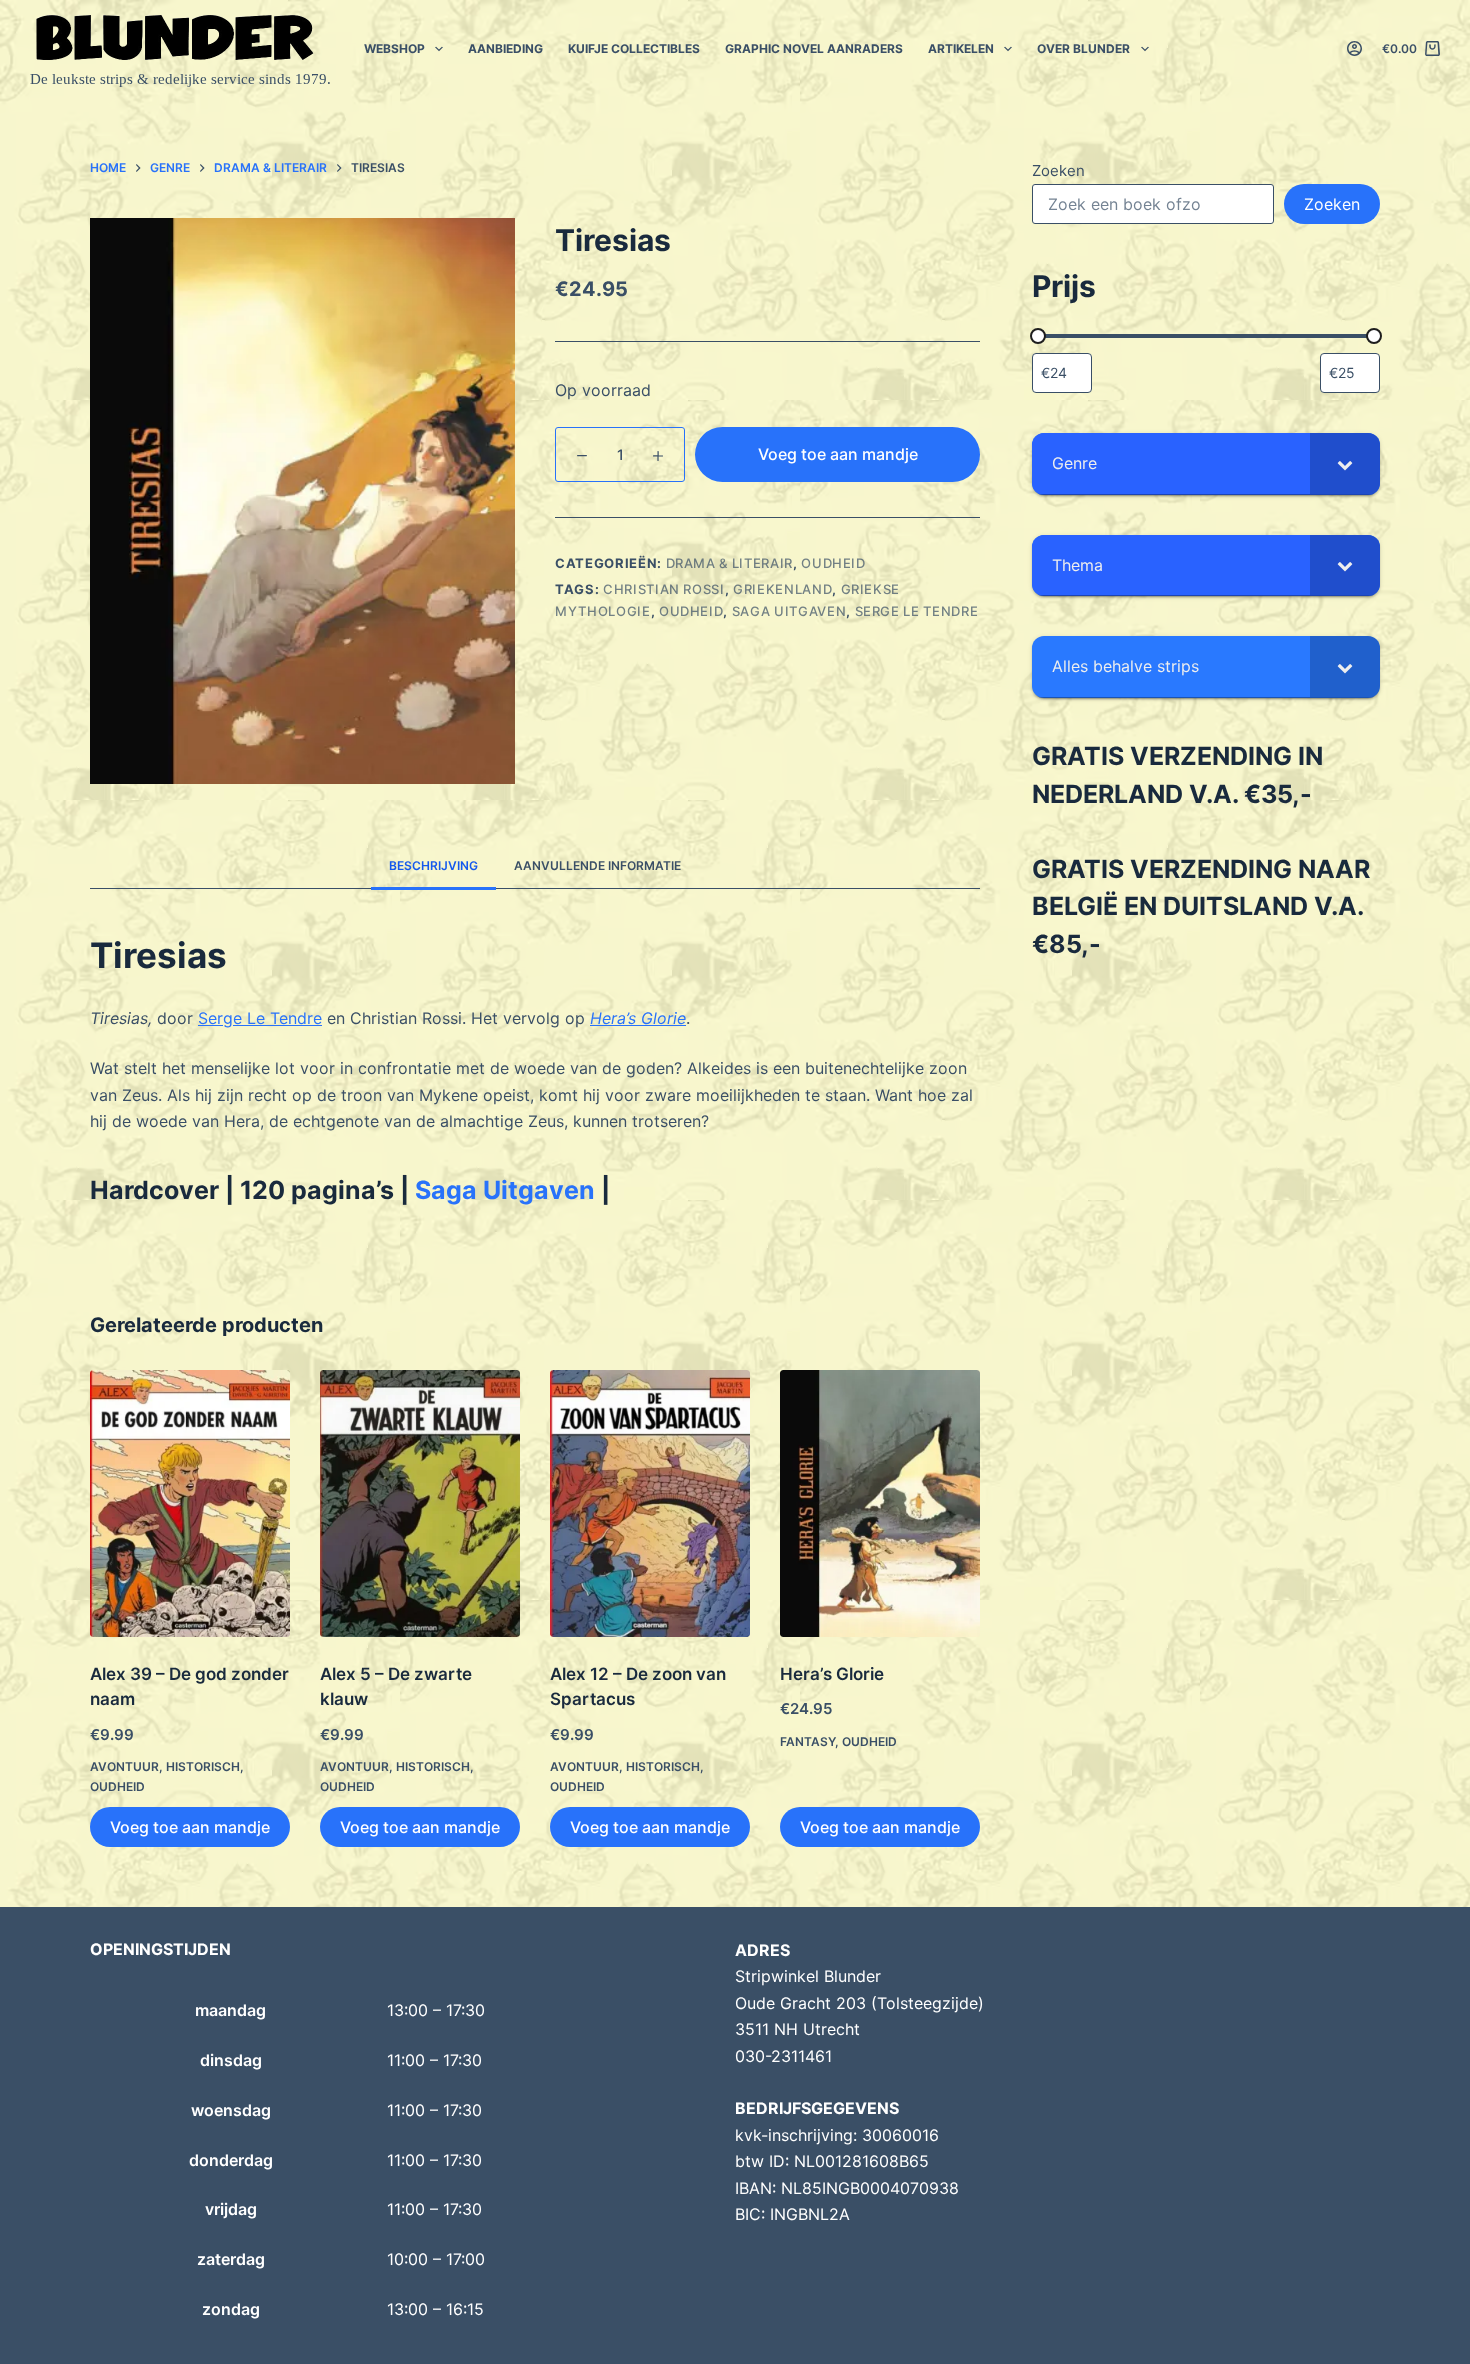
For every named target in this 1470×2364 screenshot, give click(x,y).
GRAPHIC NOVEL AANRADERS (814, 48)
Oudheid (833, 563)
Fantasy (807, 1741)
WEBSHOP (394, 48)
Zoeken (1058, 170)
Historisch (203, 1766)
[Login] (1354, 48)
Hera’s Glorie (832, 1674)
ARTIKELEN (961, 48)
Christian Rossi (664, 589)
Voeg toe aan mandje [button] (190, 1827)
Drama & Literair (729, 563)
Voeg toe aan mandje (838, 454)
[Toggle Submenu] (1345, 463)
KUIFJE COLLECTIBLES (634, 48)
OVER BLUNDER (1083, 48)
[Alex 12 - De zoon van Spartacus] (650, 1503)
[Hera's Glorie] (880, 1503)
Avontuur (124, 1766)
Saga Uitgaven (789, 611)
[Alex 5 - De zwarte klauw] (420, 1503)
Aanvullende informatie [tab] (597, 865)
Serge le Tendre (917, 611)
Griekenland (782, 589)
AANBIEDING (505, 48)
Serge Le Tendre (260, 1018)
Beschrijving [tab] (433, 865)
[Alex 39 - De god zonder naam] (190, 1503)
